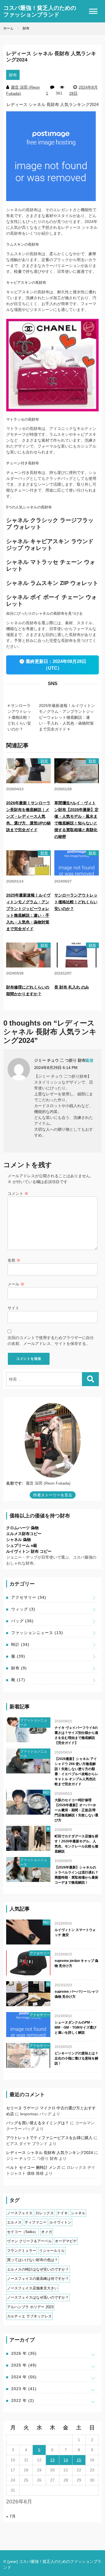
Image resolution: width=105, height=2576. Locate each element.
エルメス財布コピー (24, 1534)
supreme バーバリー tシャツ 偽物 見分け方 (77, 1994)
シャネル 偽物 (18, 1540)
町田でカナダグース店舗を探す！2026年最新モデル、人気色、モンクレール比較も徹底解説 (76, 1844)
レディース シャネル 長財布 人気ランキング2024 (50, 2153)
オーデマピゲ (66, 2241)
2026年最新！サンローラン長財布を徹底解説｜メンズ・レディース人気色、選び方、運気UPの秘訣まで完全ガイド (28, 816)
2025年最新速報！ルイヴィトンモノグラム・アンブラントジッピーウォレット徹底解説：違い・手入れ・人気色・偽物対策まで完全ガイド (67, 717)
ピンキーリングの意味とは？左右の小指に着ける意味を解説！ (76, 2058)
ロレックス (45, 2213)
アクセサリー (29, 1597)
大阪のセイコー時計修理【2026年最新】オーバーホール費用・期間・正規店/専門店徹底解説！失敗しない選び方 (76, 1810)
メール (16, 1284)
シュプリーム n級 (22, 1545)
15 (79, 2460)
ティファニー (36, 2222)
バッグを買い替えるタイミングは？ (38, 2123)
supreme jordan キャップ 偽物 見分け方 (76, 1963)
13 (52, 2460)
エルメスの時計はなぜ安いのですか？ (38, 2269)
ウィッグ (23, 1609)
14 (66, 2460)
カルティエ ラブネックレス (29, 2316)
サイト (13, 1308)
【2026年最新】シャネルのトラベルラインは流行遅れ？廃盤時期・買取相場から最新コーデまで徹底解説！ (76, 1875)
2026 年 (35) (24, 2353)
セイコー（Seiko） (23, 2232)
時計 (20, 1644)
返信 (89, 1060)
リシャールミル (52, 2251)
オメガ (47, 2232)
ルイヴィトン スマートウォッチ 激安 (75, 1932)
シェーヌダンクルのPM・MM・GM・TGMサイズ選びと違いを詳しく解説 (75, 2027)
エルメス (14, 2222)
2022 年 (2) (23, 2400)
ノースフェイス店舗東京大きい (32, 2288)
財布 (13, 75)
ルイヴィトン (60, 2222)
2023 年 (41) (24, 2389)
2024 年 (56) (24, 2377)
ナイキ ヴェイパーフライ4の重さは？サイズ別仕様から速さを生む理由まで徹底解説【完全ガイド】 (76, 1735)
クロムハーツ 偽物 (22, 1528)
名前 (14, 1260)
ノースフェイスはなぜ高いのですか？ (38, 2297)
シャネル (78, 2213)
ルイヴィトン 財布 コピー (29, 1551)
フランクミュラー (22, 2251)
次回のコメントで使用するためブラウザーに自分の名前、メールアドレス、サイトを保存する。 (51, 1341)
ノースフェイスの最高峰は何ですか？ (38, 2279)
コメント (18, 1193)
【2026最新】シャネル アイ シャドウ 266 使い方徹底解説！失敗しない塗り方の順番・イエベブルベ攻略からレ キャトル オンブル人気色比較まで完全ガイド (76, 1771)
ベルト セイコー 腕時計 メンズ (33, 2167)
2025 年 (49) (24, 2365)
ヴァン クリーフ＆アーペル (29, 2241)
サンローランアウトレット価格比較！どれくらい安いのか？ (19, 717)
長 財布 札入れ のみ (72, 987)
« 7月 (11, 2516)
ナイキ (62, 2213)
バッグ (22, 1621)
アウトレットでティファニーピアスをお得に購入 (49, 2138)
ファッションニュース (37, 1633)
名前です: (15, 1483)
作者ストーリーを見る (53, 1495)
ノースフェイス (20, 2213)
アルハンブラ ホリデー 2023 (30, 2307)
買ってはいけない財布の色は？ (32, 2260)
